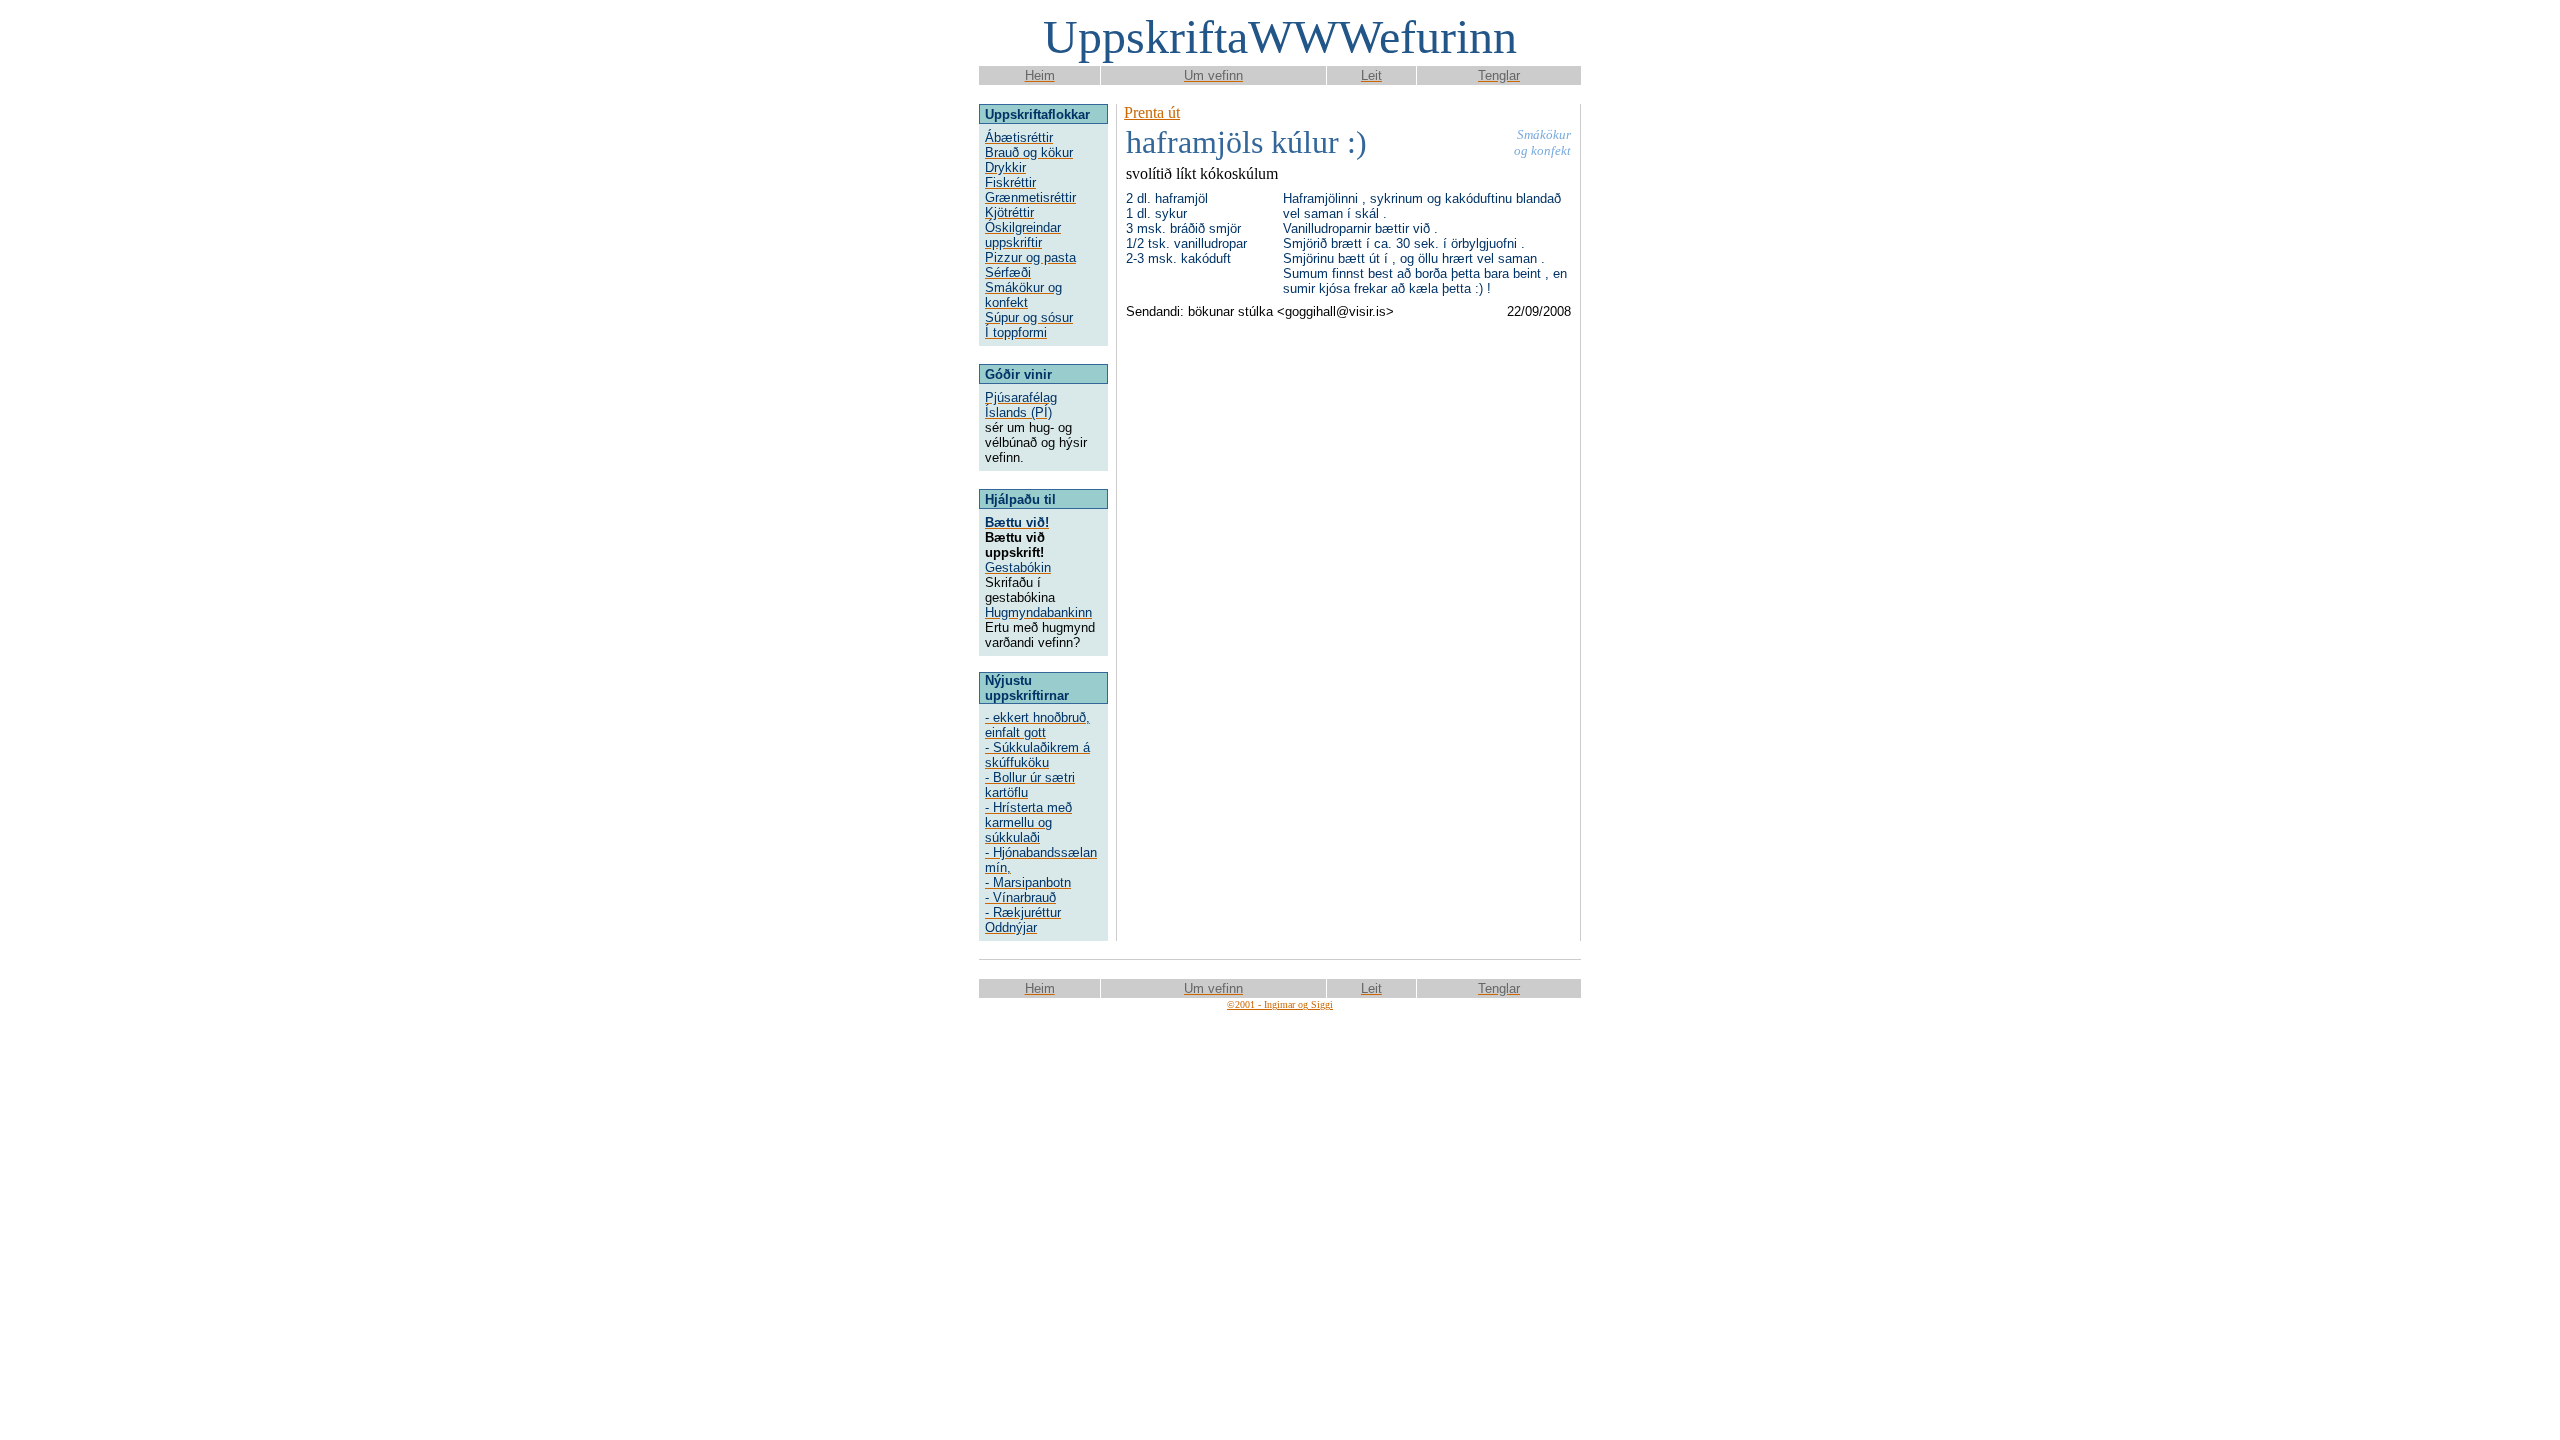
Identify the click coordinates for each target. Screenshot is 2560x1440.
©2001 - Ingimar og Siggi (1280, 1004)
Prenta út (1152, 112)
